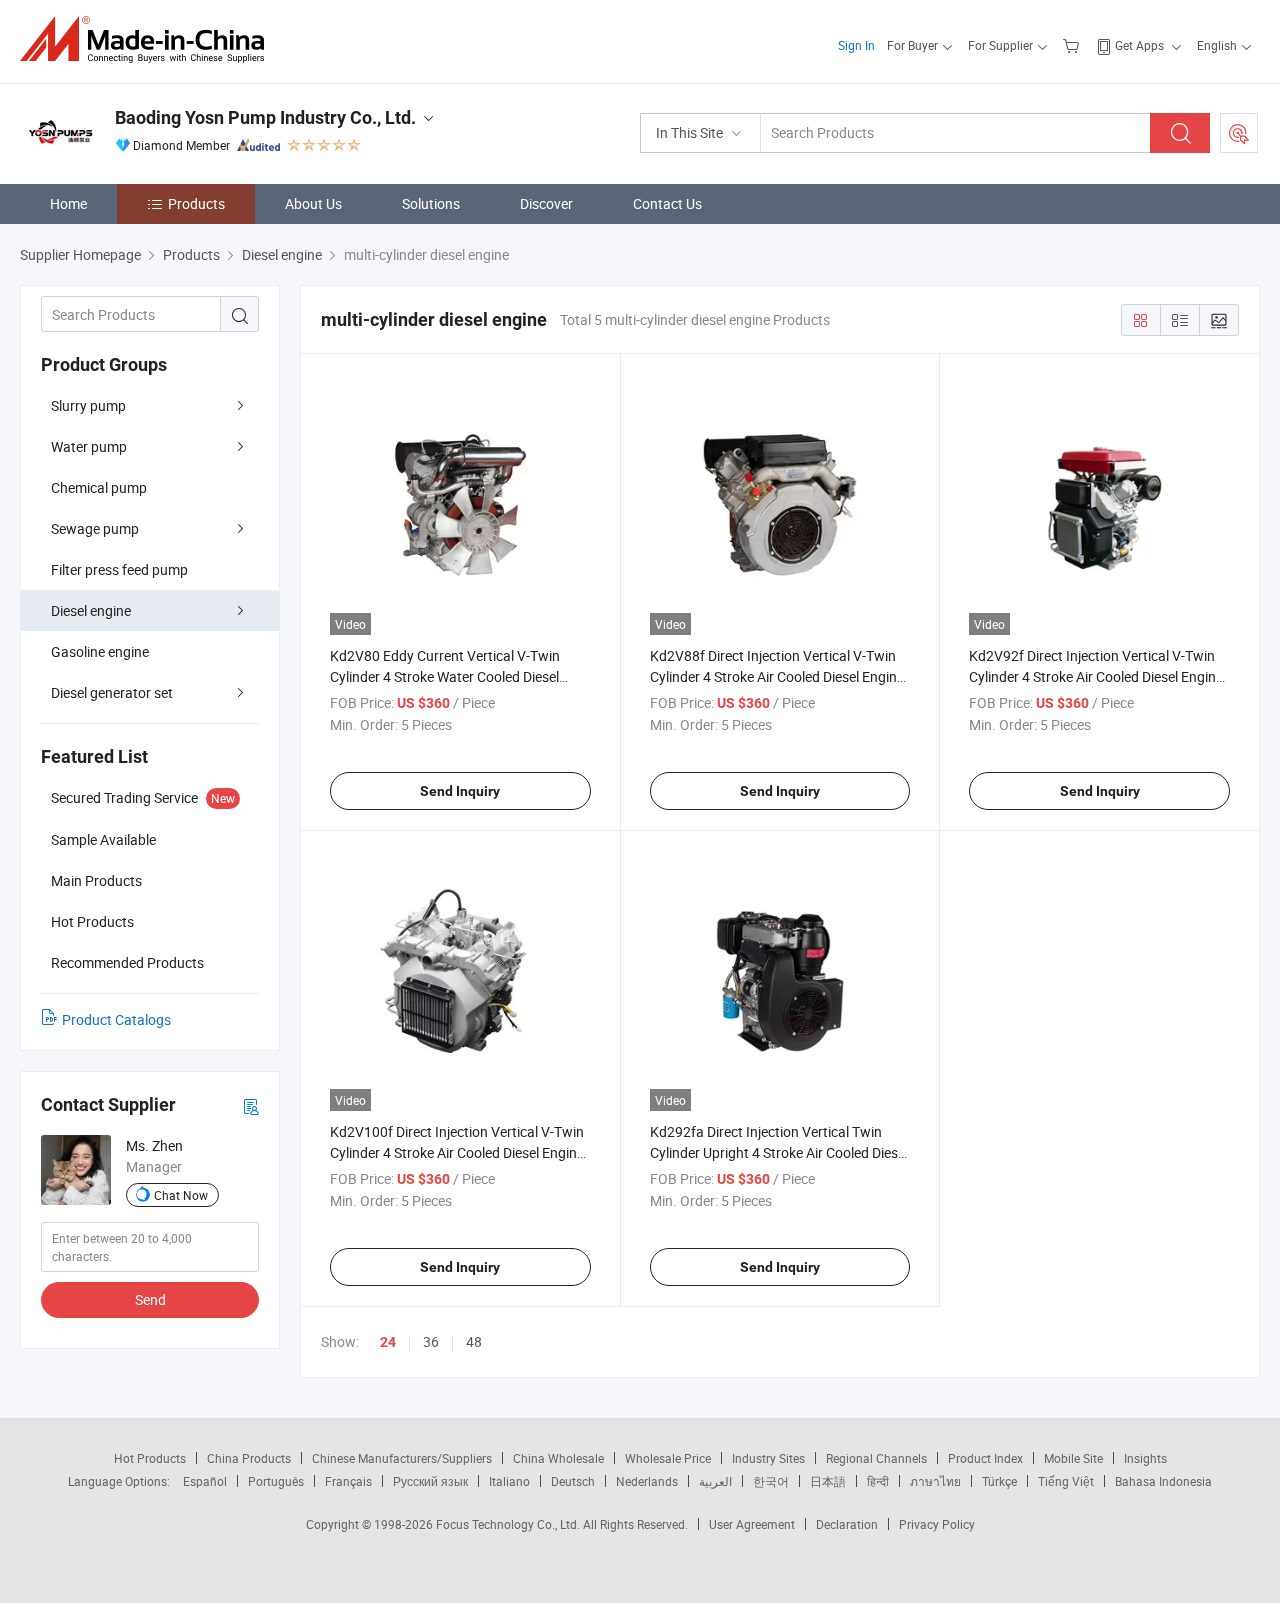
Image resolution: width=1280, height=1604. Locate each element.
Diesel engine (91, 610)
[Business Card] (251, 1105)
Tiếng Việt (1066, 1481)
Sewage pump (95, 528)
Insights (1145, 1458)
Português (276, 1481)
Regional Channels (876, 1458)
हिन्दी (878, 1481)
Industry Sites (768, 1458)
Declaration (847, 1524)
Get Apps (1139, 45)
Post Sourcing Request (1239, 133)
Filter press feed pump (119, 569)
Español (205, 1481)
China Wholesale (558, 1458)
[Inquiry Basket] (1073, 45)
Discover (546, 203)
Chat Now (181, 1195)
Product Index (985, 1458)
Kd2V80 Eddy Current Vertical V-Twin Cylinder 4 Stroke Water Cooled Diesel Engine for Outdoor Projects (445, 676)
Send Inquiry (460, 791)
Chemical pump (99, 487)
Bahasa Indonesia (1163, 1481)
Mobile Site (1073, 1458)
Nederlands (647, 1481)
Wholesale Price (668, 1458)
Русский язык (430, 1481)
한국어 (771, 1481)
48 (474, 1341)
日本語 (828, 1481)
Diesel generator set (112, 692)
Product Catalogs (116, 1019)
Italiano (509, 1481)
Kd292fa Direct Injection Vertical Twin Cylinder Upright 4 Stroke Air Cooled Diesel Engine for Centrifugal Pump (779, 1152)
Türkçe (999, 1481)
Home (68, 203)
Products (196, 203)
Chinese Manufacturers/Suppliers (402, 1458)
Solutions (431, 203)
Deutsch (573, 1481)
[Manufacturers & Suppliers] (148, 39)
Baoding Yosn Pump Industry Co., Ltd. (265, 117)
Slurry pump (88, 405)
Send (150, 1299)
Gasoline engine (100, 651)
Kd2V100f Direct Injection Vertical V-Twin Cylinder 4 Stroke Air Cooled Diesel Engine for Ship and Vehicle (457, 1152)
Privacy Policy (937, 1524)
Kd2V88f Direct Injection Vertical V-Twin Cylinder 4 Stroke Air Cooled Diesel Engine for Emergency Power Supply (777, 676)
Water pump (89, 446)
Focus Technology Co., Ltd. (509, 1524)
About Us (313, 203)
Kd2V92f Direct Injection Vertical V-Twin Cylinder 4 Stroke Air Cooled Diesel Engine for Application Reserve (1096, 676)
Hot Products (150, 1458)
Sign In (856, 45)
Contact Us (667, 203)
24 (388, 1342)
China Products (249, 1458)
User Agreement (752, 1524)
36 (431, 1341)
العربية (715, 1481)
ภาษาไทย (935, 1481)
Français (348, 1481)
